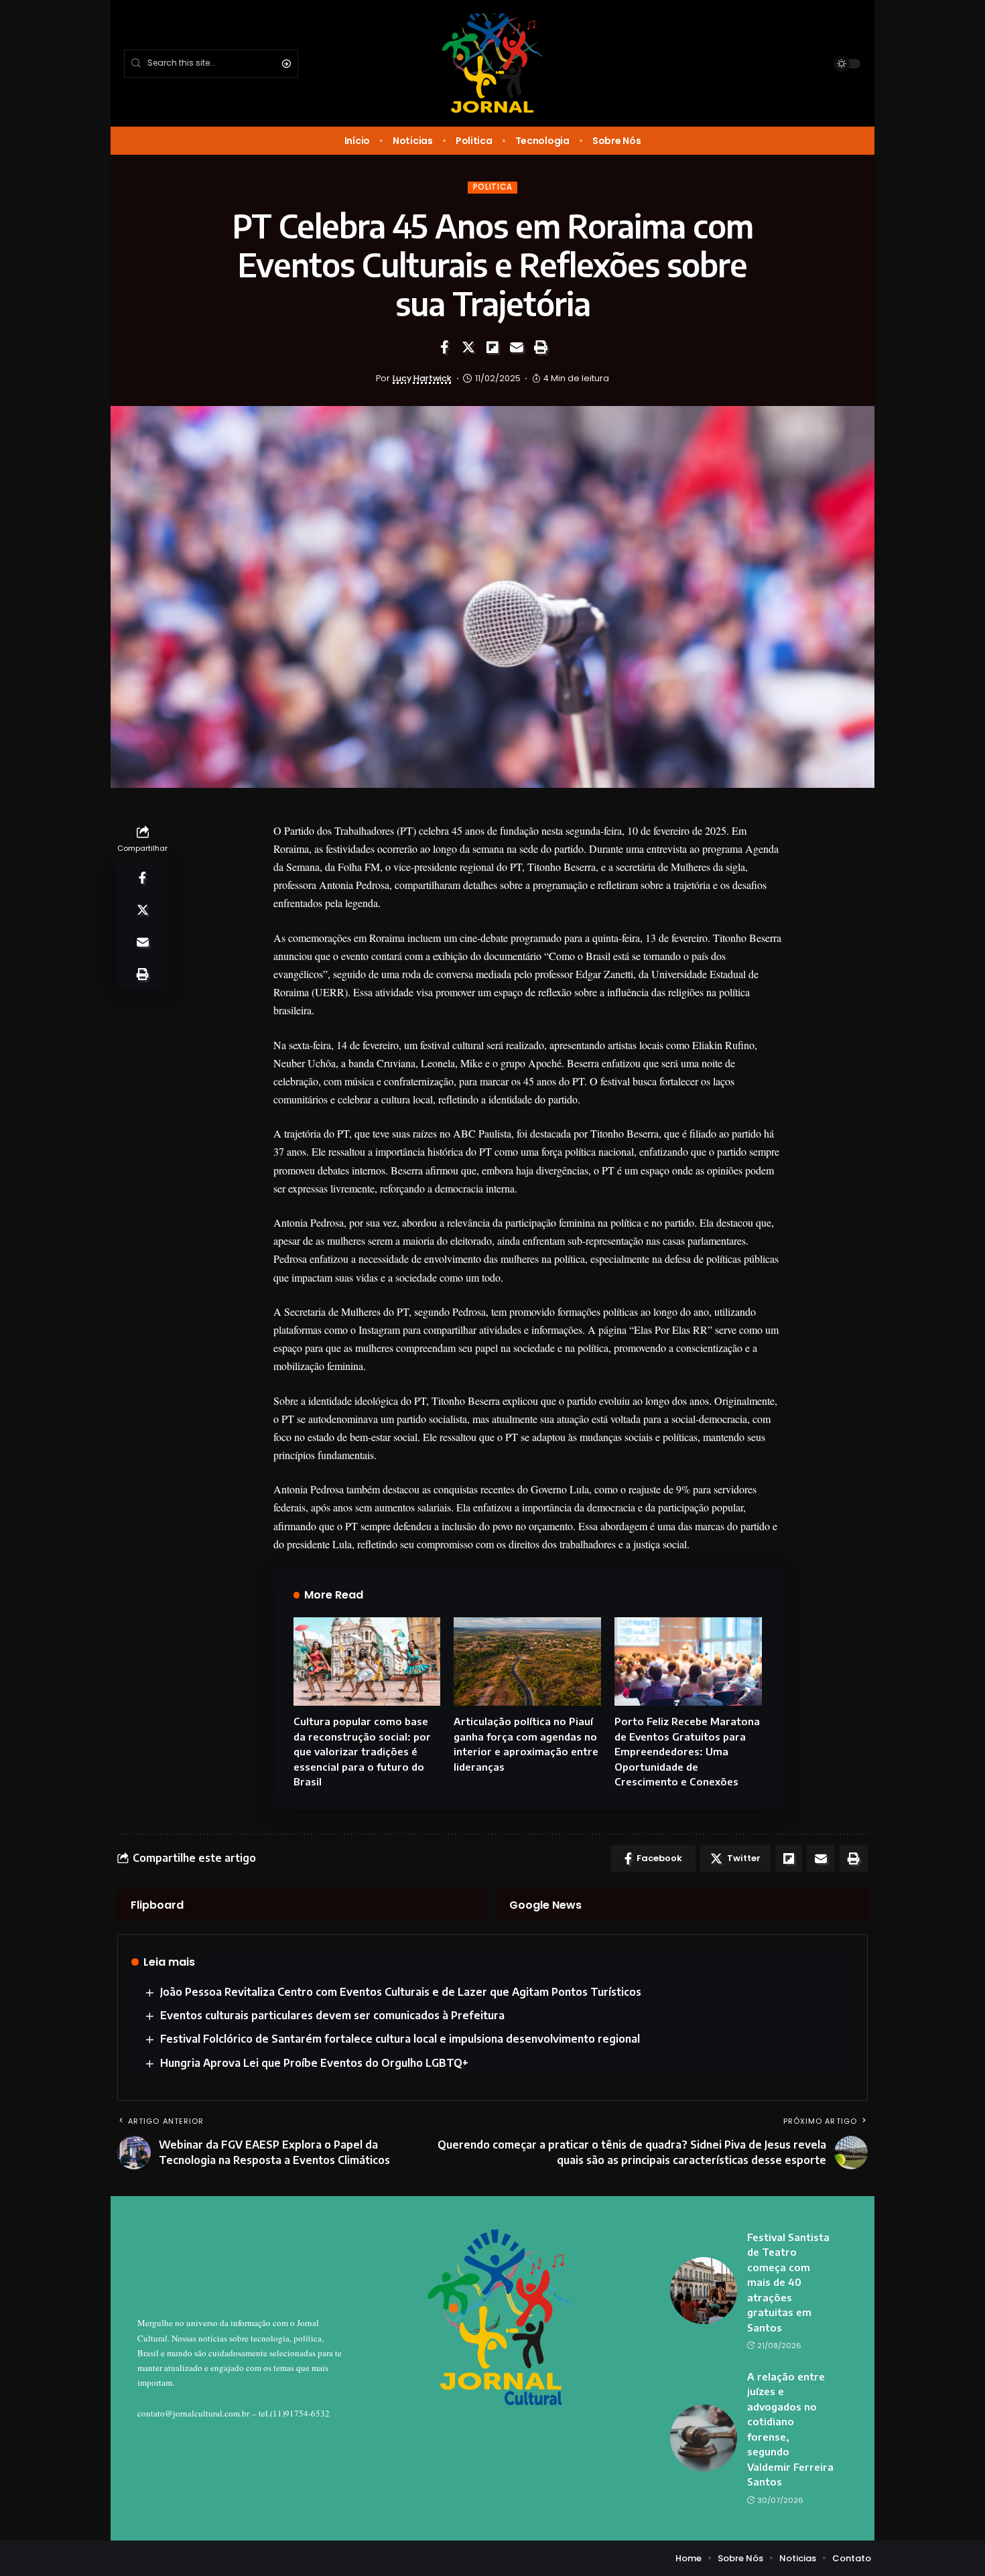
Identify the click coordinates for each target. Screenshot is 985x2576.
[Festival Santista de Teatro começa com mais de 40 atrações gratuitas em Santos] (704, 2291)
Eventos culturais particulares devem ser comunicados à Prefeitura (332, 2015)
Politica (493, 187)
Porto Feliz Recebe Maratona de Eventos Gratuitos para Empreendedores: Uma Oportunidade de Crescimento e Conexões (687, 1751)
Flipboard (157, 1905)
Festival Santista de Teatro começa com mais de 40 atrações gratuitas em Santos (788, 2282)
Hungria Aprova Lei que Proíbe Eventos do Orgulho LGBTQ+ (314, 2063)
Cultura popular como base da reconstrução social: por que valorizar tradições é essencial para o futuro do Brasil (362, 1751)
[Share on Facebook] (444, 347)
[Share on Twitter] (468, 347)
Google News (545, 1905)
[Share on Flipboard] (492, 347)
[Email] (517, 347)
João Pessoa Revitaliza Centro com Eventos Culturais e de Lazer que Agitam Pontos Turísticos (401, 1992)
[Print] (541, 347)
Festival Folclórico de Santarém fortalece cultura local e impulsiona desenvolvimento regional (400, 2039)
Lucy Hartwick (422, 378)
